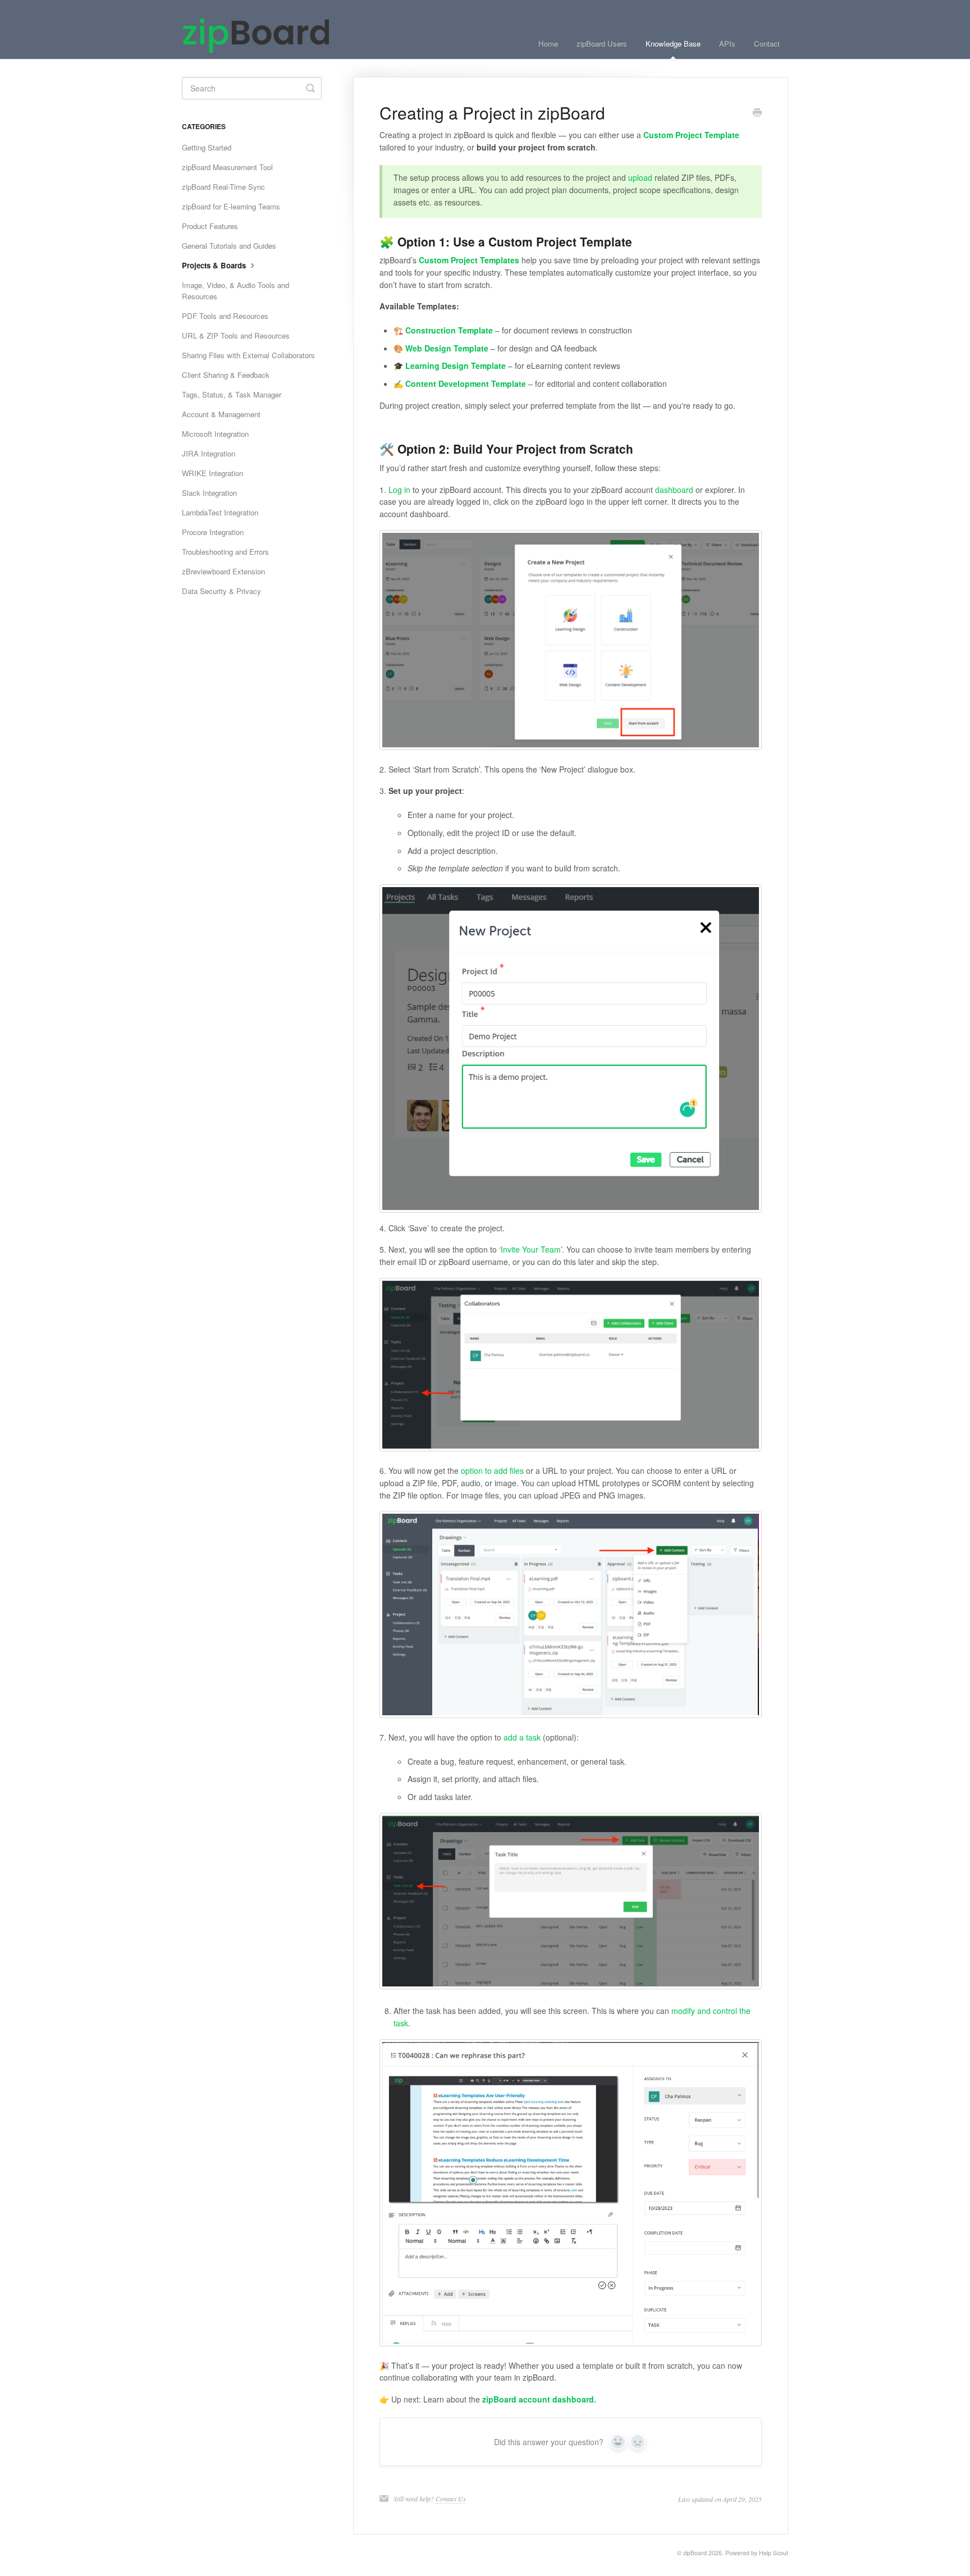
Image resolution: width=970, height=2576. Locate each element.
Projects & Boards (215, 265)
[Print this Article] (757, 113)
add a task (522, 1737)
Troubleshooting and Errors (225, 552)
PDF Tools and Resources (225, 316)
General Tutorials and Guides (229, 246)
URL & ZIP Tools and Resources (236, 335)
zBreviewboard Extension (223, 571)
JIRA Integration (209, 453)
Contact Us (451, 2499)
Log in (399, 490)
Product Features (210, 226)
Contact (767, 44)
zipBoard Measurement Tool (227, 167)
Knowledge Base (673, 44)
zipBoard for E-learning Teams (231, 206)
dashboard (674, 490)
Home (548, 44)
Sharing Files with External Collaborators (248, 355)
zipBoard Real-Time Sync (223, 187)
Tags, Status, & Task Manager (232, 394)
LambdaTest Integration (220, 512)
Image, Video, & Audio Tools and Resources (235, 291)
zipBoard (695, 2553)
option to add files (492, 1470)
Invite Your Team (531, 1249)
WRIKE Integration (212, 473)
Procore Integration (213, 532)
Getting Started (207, 147)
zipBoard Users (602, 44)
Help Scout (774, 2553)
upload (640, 177)
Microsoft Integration (215, 434)
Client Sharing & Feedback (226, 375)
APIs (727, 44)
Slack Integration (209, 493)
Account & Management (221, 414)
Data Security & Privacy (221, 591)
